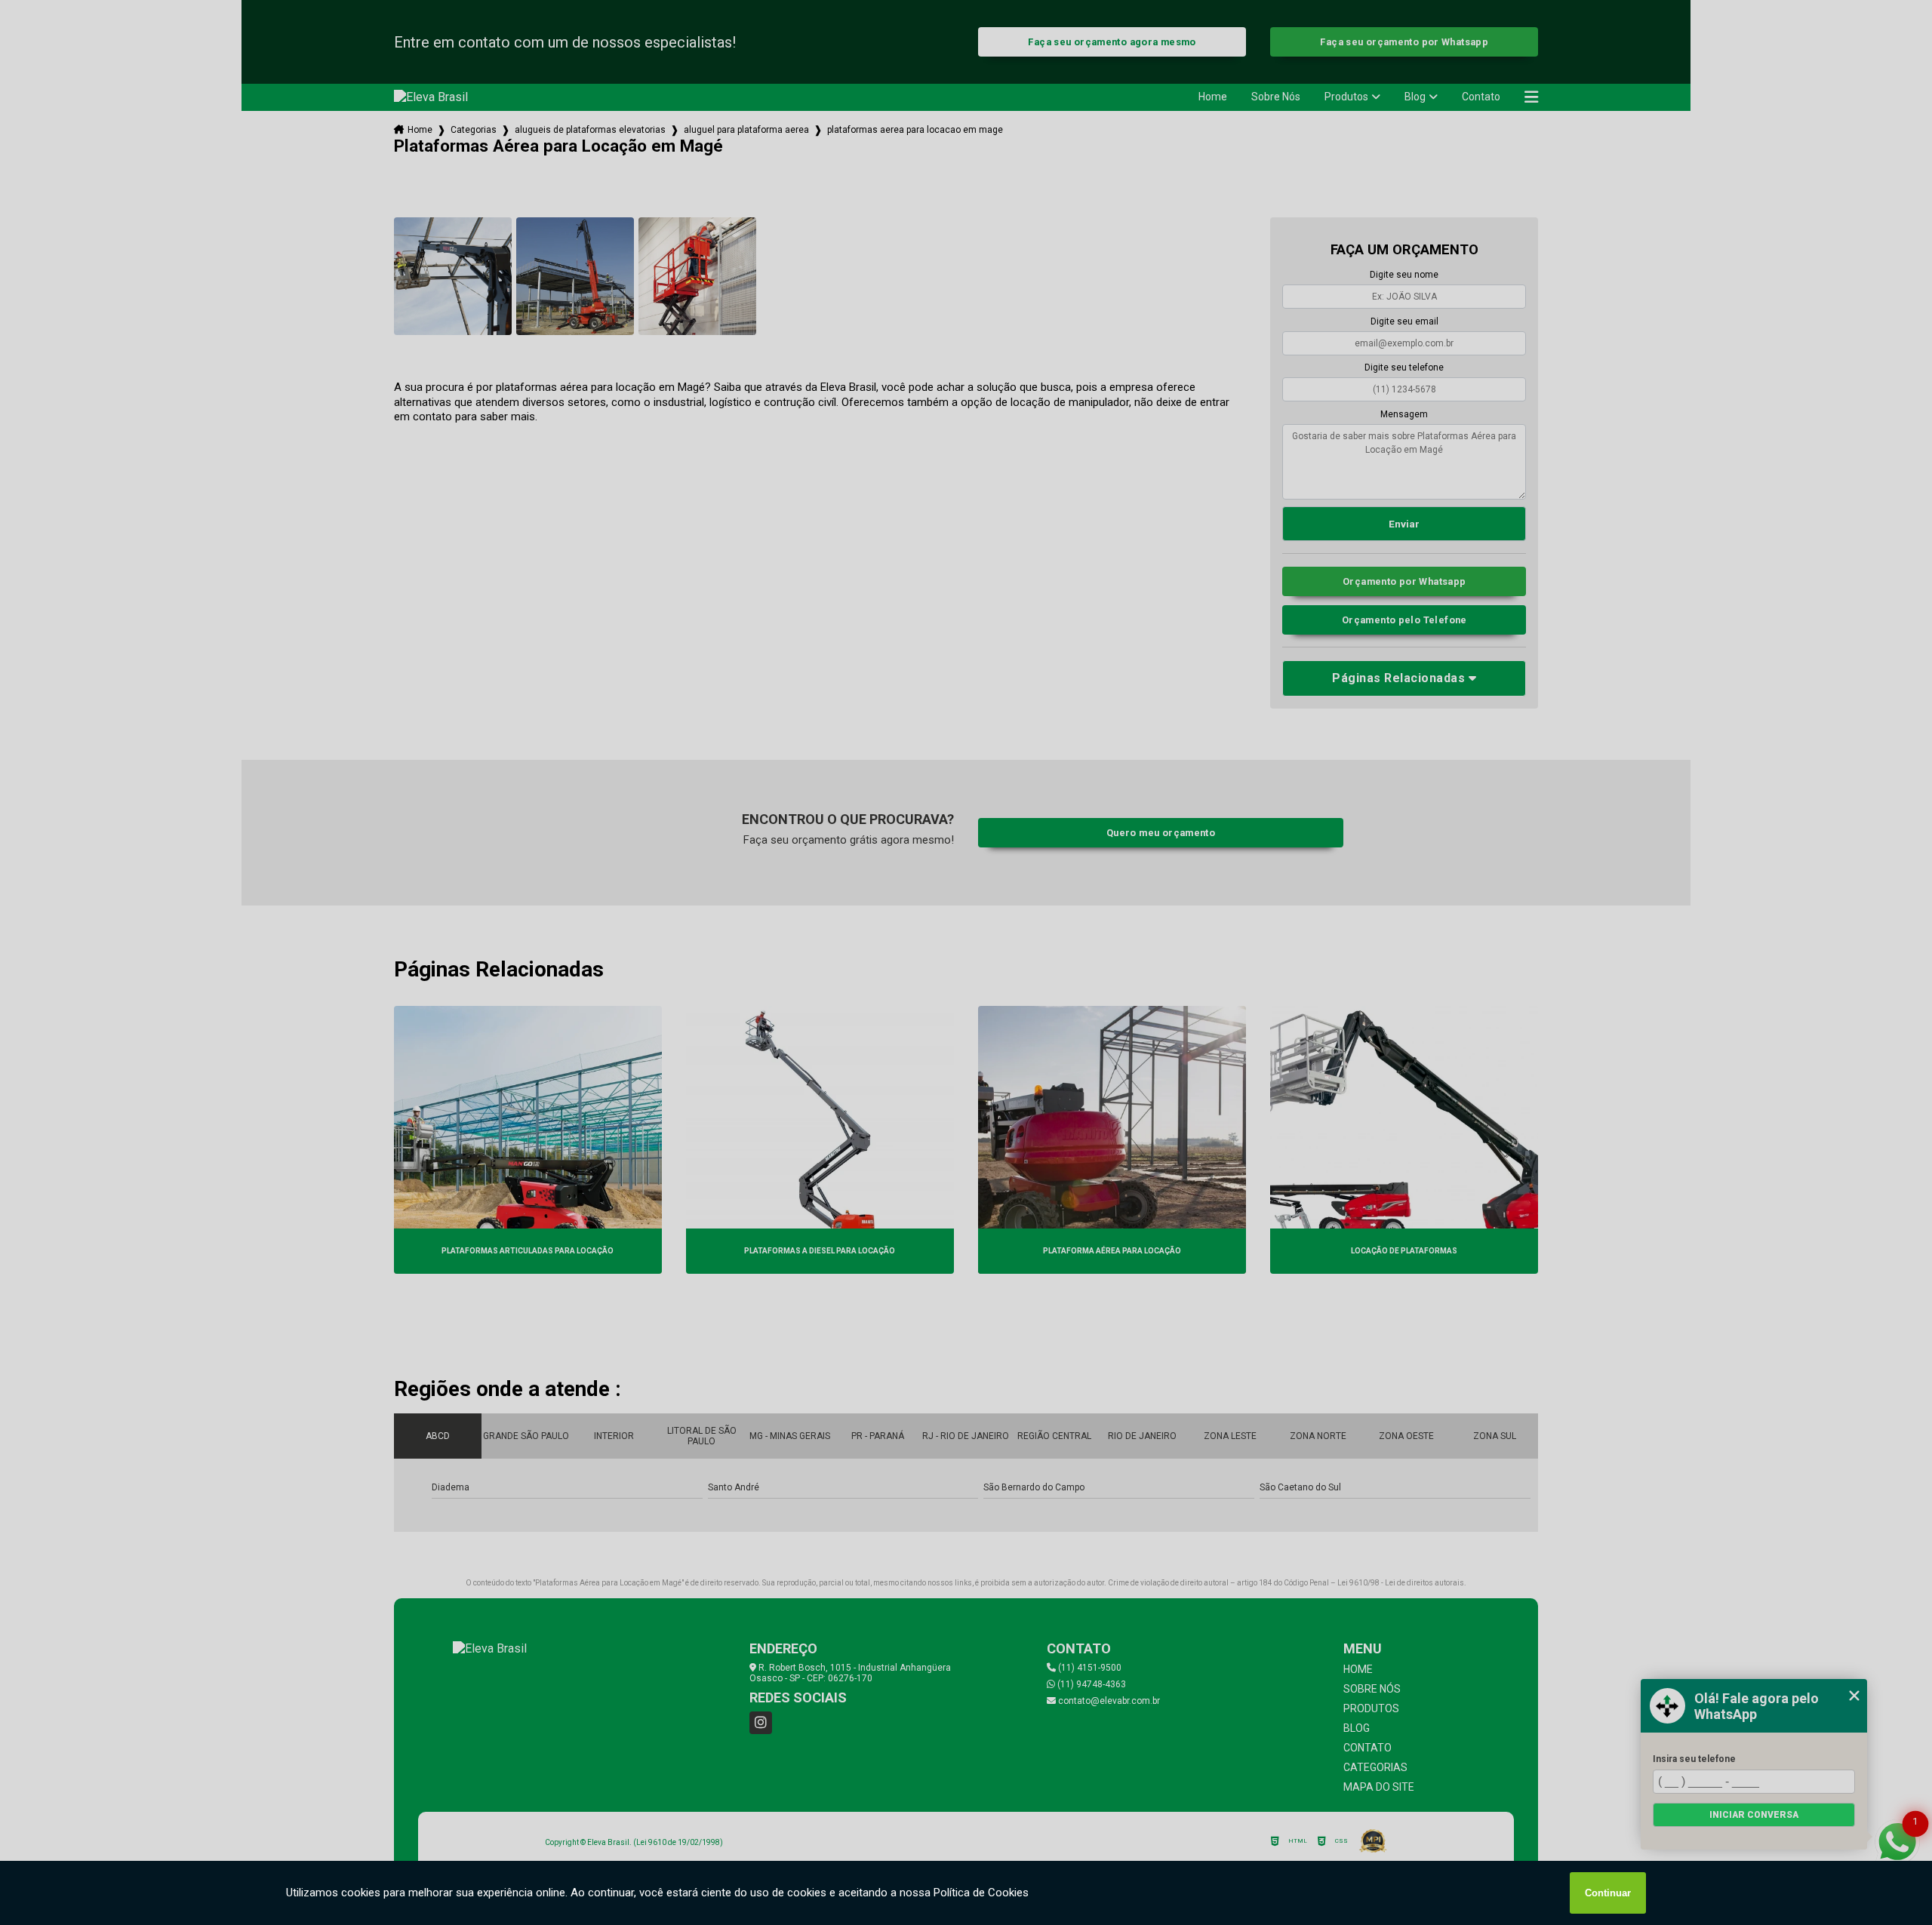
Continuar (1608, 1893)
